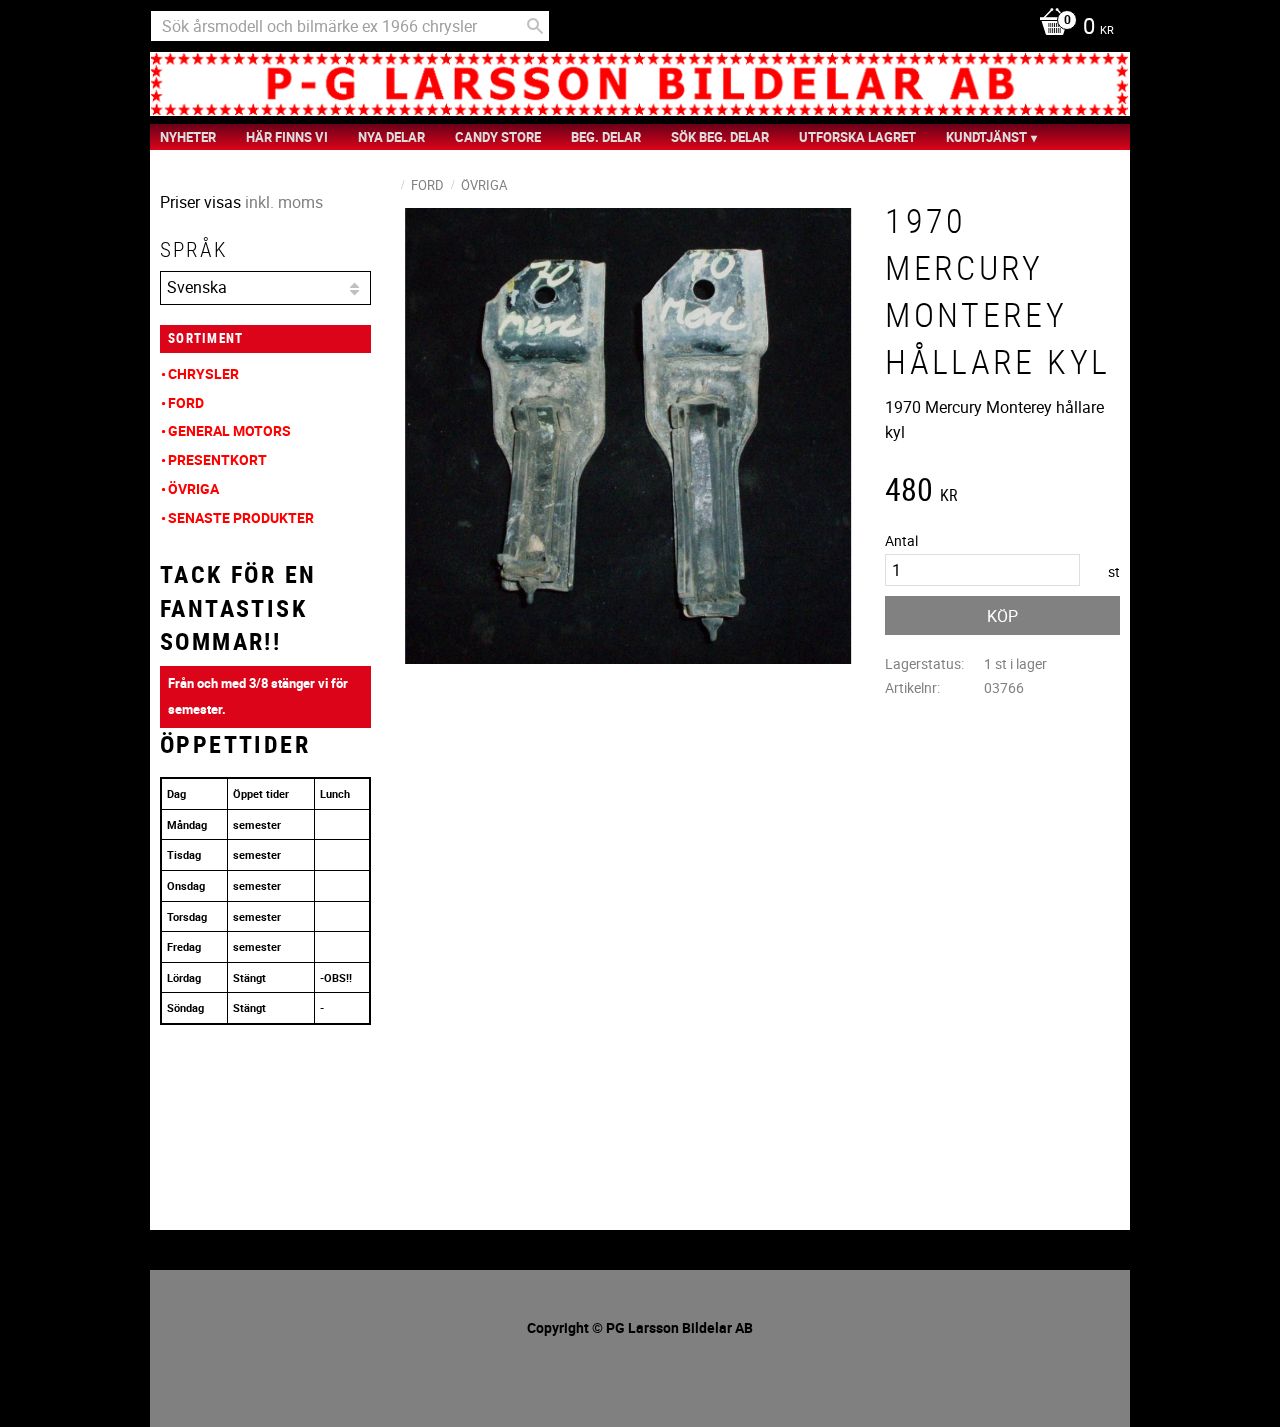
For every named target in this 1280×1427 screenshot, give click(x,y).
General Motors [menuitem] (229, 430)
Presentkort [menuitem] (217, 459)
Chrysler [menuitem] (203, 373)
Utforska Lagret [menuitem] (857, 137)
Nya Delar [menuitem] (391, 137)
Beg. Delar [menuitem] (606, 137)
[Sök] (535, 26)
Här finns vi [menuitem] (287, 137)
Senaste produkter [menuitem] (241, 517)
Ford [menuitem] (186, 402)
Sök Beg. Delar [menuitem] (720, 137)
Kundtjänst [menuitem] (986, 137)
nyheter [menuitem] (188, 137)
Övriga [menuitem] (193, 488)
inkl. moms (284, 202)
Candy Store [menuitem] (498, 137)
